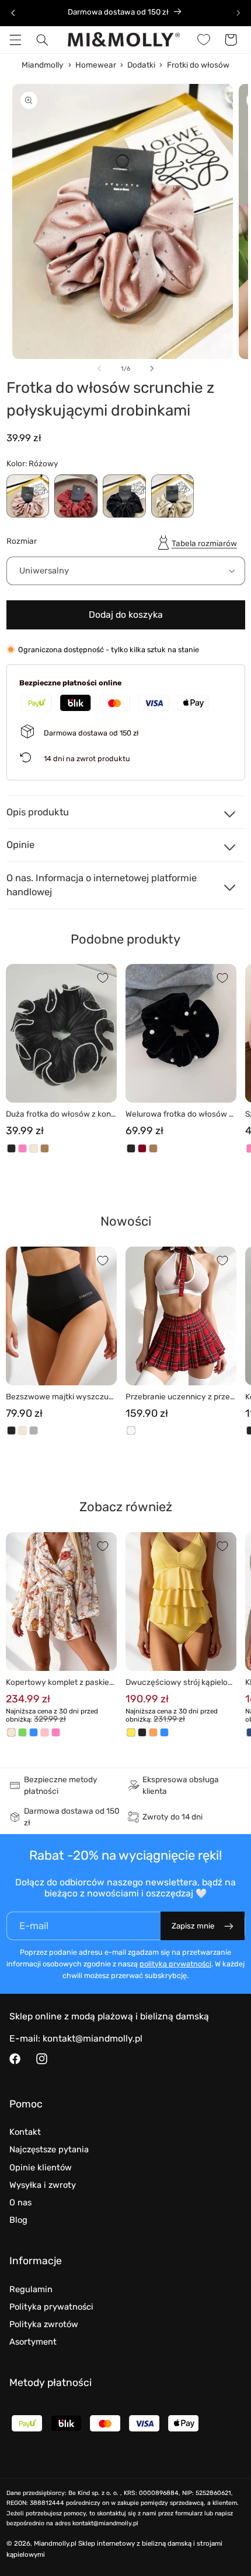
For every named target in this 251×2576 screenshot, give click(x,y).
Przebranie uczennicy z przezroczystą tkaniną (180, 1397)
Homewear (96, 65)
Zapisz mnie (193, 1926)
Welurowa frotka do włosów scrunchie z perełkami (179, 1115)
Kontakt (25, 2132)
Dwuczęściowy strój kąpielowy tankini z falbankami (180, 1683)
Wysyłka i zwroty (43, 2185)
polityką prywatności (175, 1964)
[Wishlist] (204, 40)
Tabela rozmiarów (204, 543)
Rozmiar (22, 541)
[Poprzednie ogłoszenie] (13, 13)
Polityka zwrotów (44, 2324)
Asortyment (33, 2342)
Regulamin (31, 2289)
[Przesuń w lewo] (99, 368)
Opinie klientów (41, 2167)
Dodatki (141, 65)
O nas (20, 2202)
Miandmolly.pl (55, 2543)
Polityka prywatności (51, 2307)
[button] (15, 40)
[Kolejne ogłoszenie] (238, 13)
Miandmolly (43, 65)
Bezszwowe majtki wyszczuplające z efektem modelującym (61, 1397)
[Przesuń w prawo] (152, 368)
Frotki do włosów (198, 65)
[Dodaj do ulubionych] (103, 978)
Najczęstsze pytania (49, 2149)
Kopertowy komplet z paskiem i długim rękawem (61, 1683)
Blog (18, 2220)
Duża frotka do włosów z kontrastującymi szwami (61, 1115)
